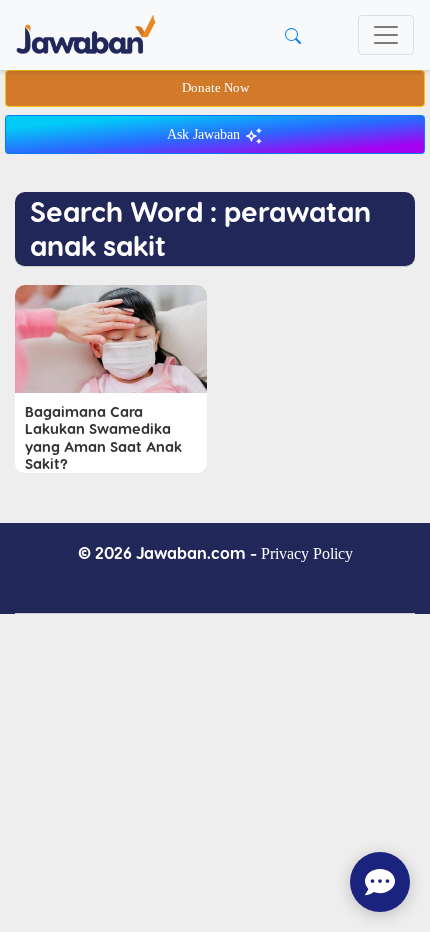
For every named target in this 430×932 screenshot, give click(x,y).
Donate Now (215, 88)
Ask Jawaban (205, 134)
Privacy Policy (307, 553)
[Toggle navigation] (386, 35)
